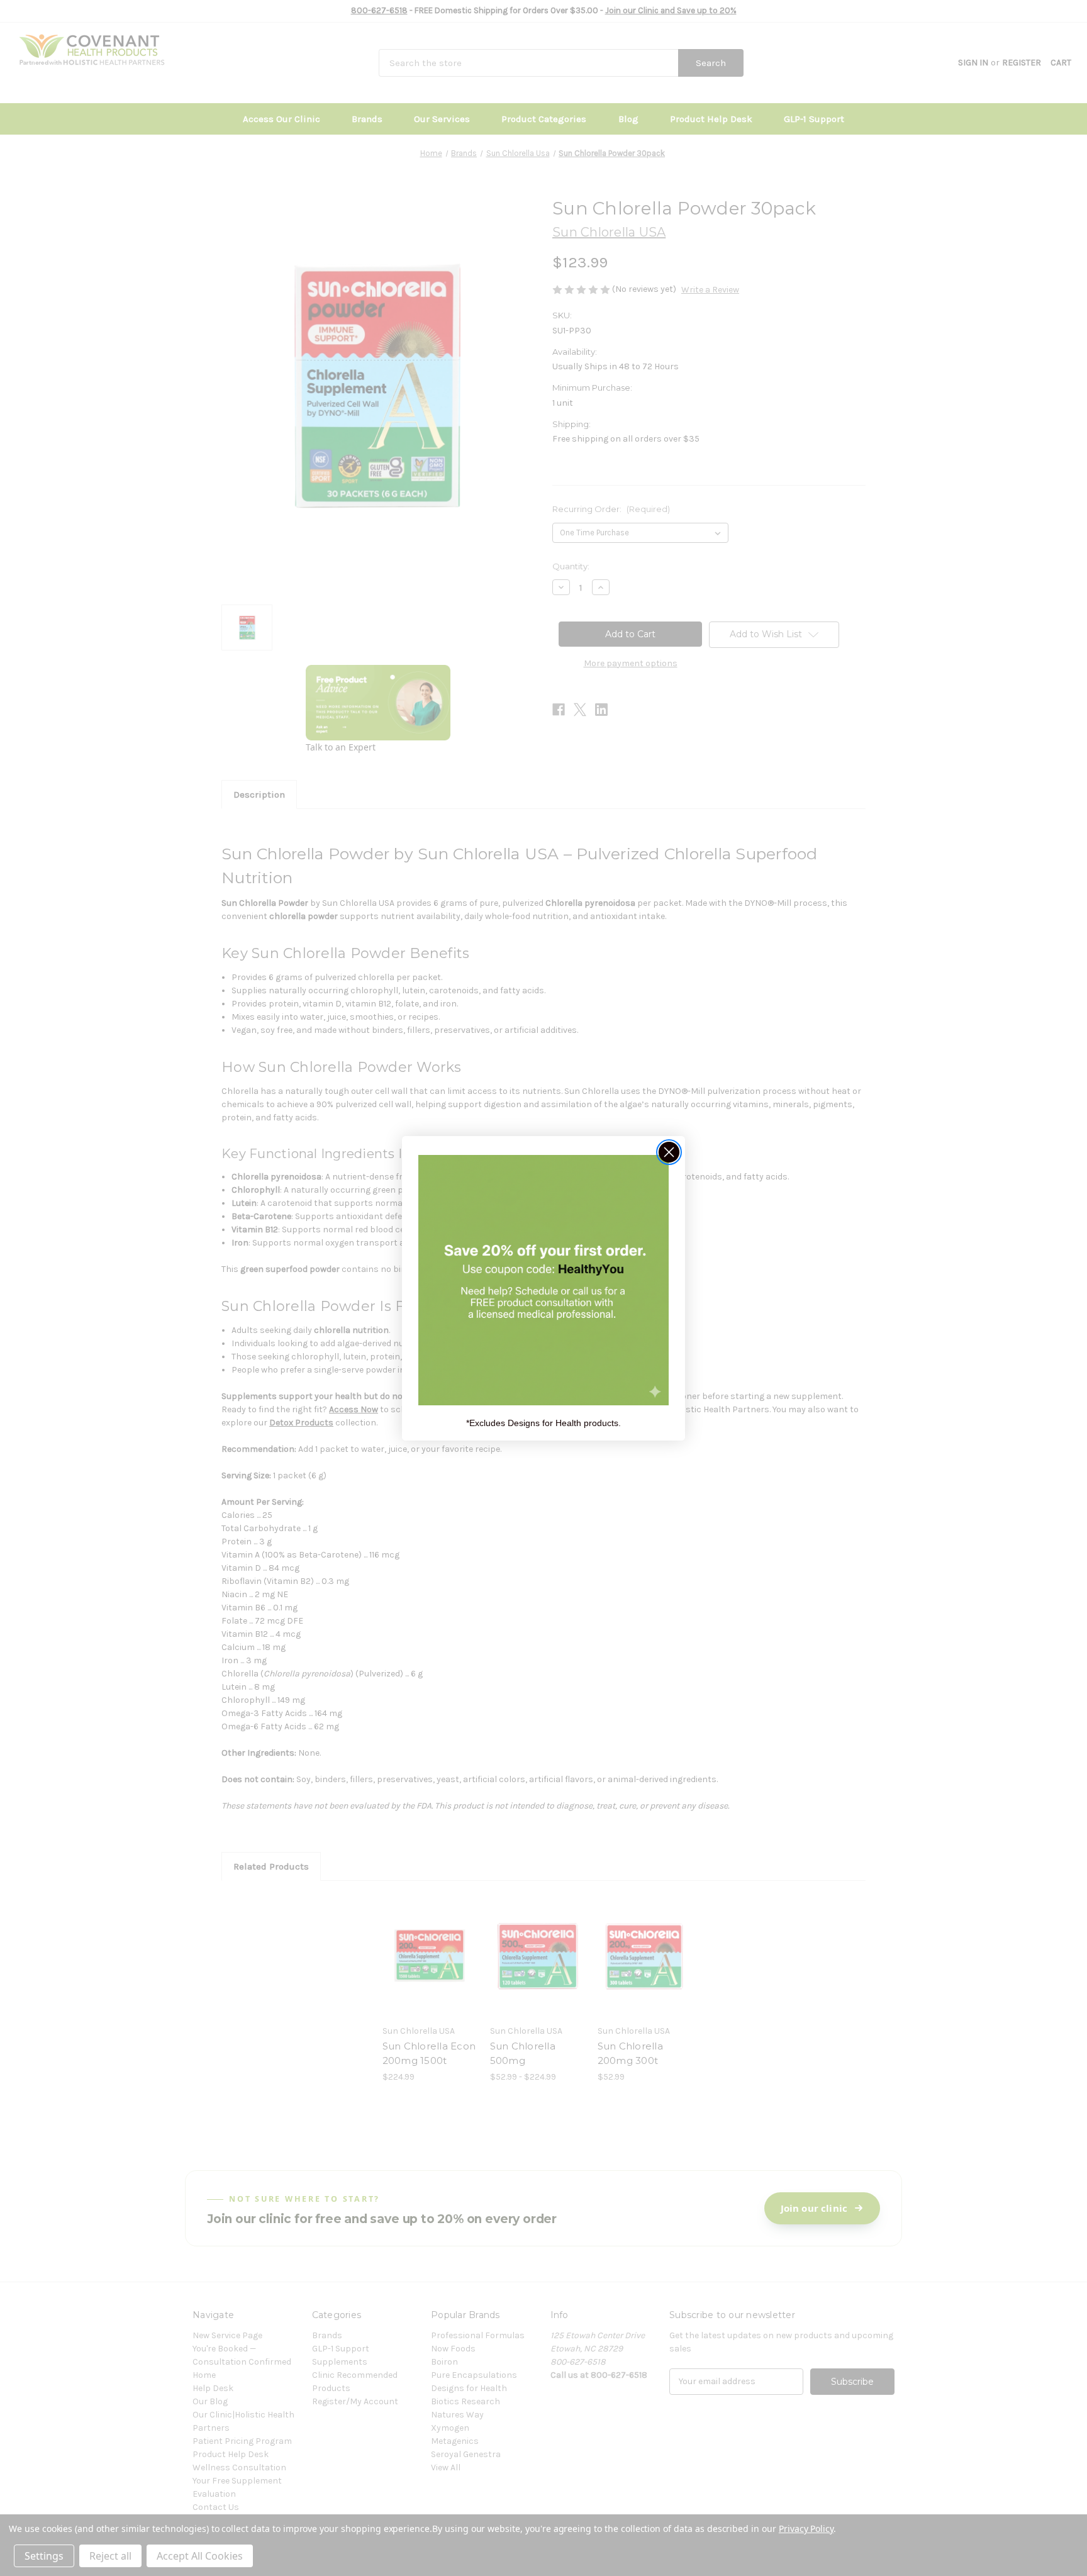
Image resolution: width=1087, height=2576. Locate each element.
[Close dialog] (669, 1152)
